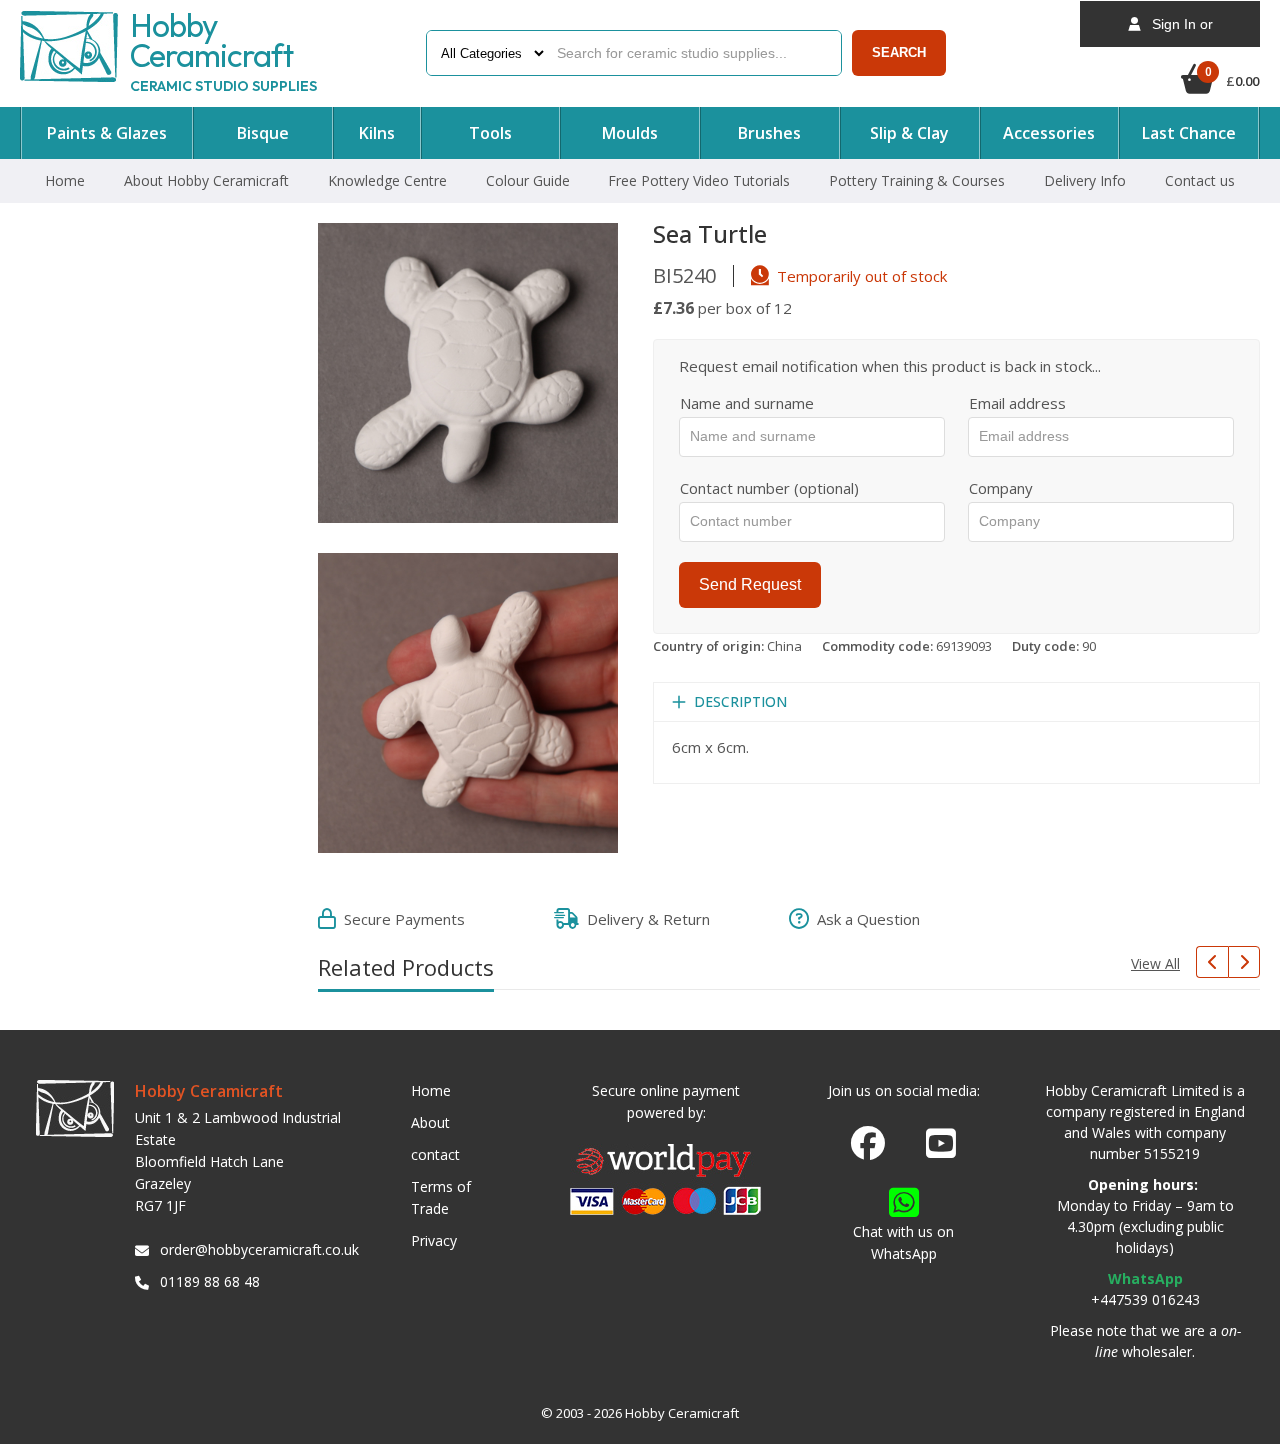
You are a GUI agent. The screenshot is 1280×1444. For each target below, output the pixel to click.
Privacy (434, 1240)
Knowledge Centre (387, 180)
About (430, 1122)
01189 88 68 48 (210, 1281)
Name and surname (747, 403)
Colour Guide (528, 180)
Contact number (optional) (769, 488)
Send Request (750, 584)
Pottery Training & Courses (917, 180)
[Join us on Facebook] (868, 1144)
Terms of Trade (441, 1197)
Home (65, 180)
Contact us (1200, 180)
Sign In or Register (1176, 31)
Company (1001, 488)
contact (435, 1154)
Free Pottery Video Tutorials (699, 180)
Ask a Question (864, 919)
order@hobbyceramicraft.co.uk (256, 1249)
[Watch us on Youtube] (941, 1149)
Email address (1017, 403)
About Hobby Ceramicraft (206, 180)
